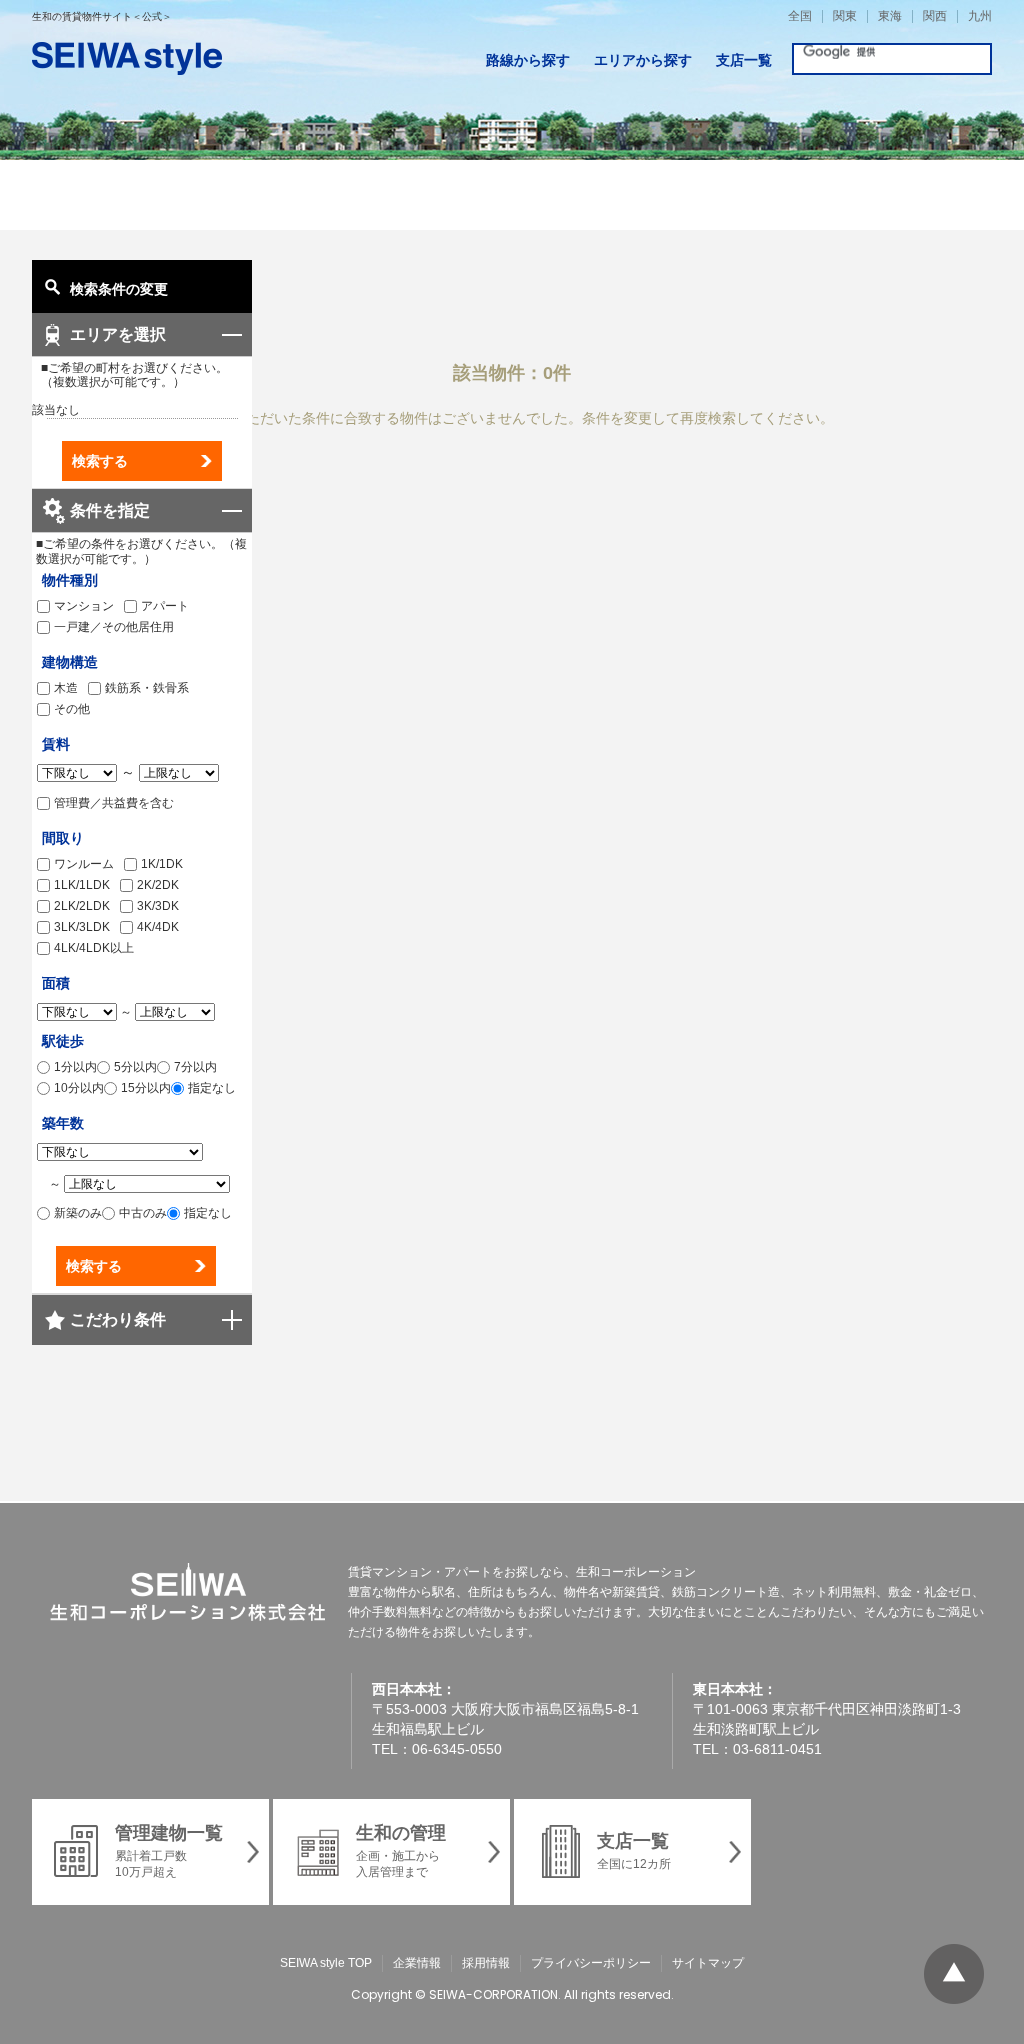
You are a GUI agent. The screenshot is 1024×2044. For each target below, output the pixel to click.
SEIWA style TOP (326, 1963)
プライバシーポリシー (591, 1963)
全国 (800, 16)
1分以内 (75, 1067)
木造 (66, 688)
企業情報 (417, 1963)
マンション (84, 606)
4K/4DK (158, 927)
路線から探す (528, 60)
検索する (100, 461)
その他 (72, 709)
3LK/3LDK (82, 927)
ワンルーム (84, 864)
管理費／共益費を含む (114, 803)
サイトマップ (708, 1963)
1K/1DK (162, 864)
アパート (165, 606)
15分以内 (146, 1088)
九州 (980, 16)
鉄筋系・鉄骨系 (147, 688)
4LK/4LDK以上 (94, 948)
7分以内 (195, 1067)
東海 (890, 16)
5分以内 (135, 1067)
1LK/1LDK (82, 885)
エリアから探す (643, 60)
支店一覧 (744, 60)
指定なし (212, 1088)
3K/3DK (158, 906)
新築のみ (78, 1213)
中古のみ (143, 1213)
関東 (845, 16)
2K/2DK (158, 885)
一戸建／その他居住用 (114, 627)
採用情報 (486, 1963)
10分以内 (79, 1088)
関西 (935, 16)
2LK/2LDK (82, 906)
